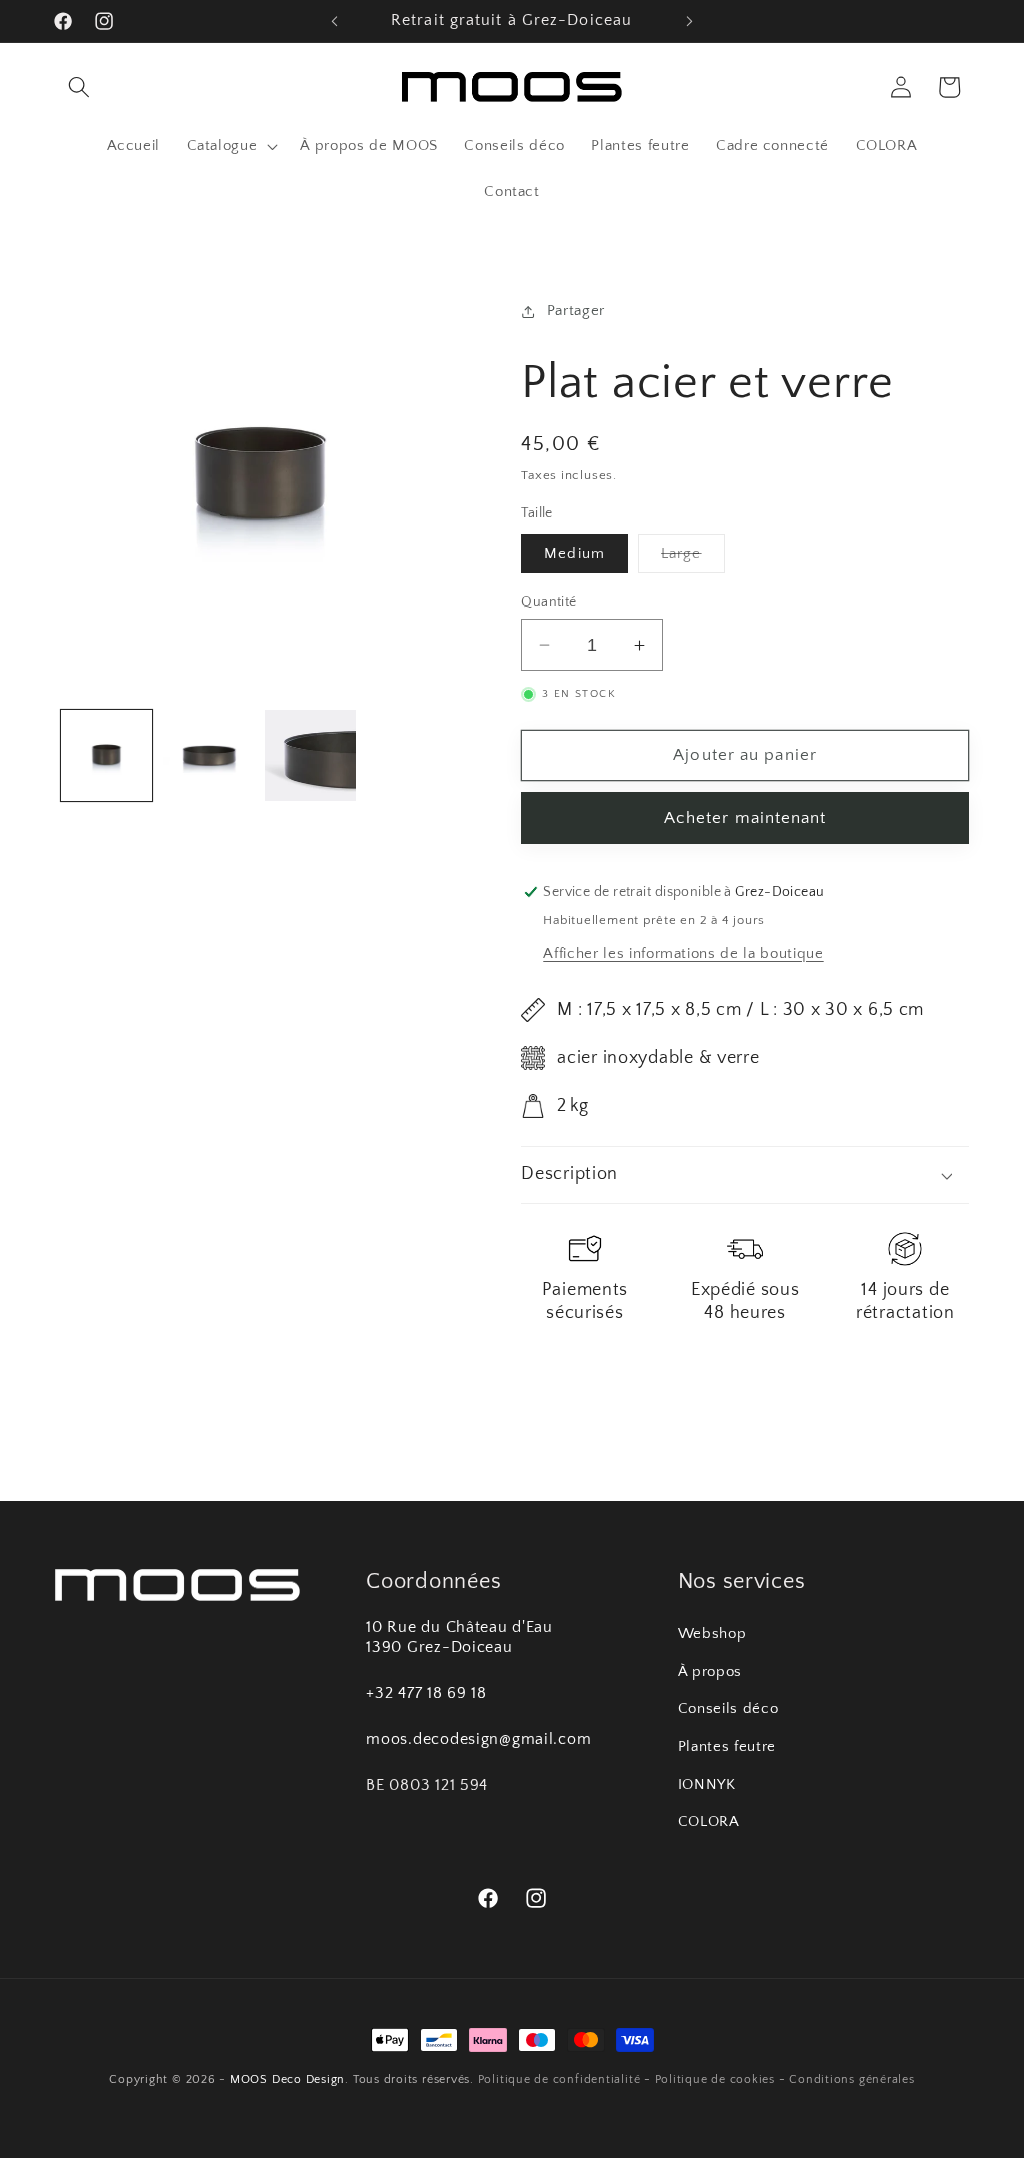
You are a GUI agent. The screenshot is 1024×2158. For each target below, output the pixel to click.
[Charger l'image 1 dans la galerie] (106, 755)
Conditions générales (851, 2079)
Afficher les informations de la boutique (683, 953)
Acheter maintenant (745, 818)
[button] (79, 87)
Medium (574, 553)
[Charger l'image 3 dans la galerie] (310, 755)
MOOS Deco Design (287, 2079)
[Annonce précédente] (335, 21)
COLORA (709, 1821)
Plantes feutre (727, 1746)
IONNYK (707, 1784)
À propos (710, 1671)
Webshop (712, 1633)
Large (693, 558)
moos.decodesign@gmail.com (478, 1739)
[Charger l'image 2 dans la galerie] (208, 755)
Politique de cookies (715, 2079)
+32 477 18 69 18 (426, 1693)
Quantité (549, 602)
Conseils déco (728, 1708)
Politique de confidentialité (559, 2079)
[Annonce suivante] (689, 21)
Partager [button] (576, 310)
